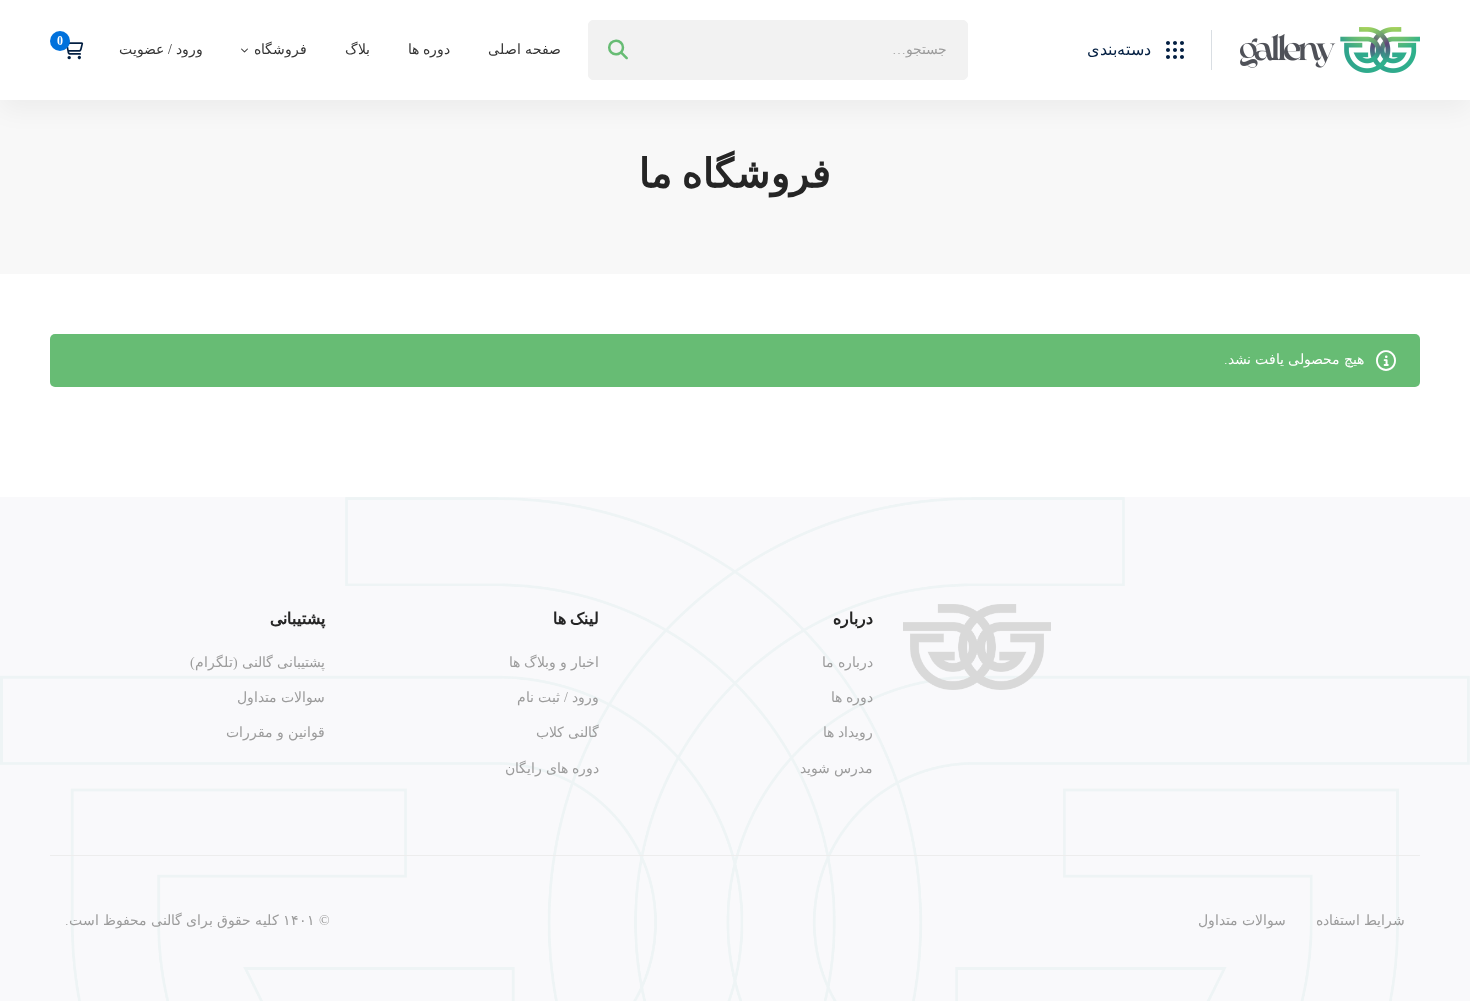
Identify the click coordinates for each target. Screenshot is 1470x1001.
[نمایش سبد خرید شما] (66, 50)
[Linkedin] (1303, 755)
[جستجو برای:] (778, 49)
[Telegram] (1350, 755)
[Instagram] (1397, 755)
